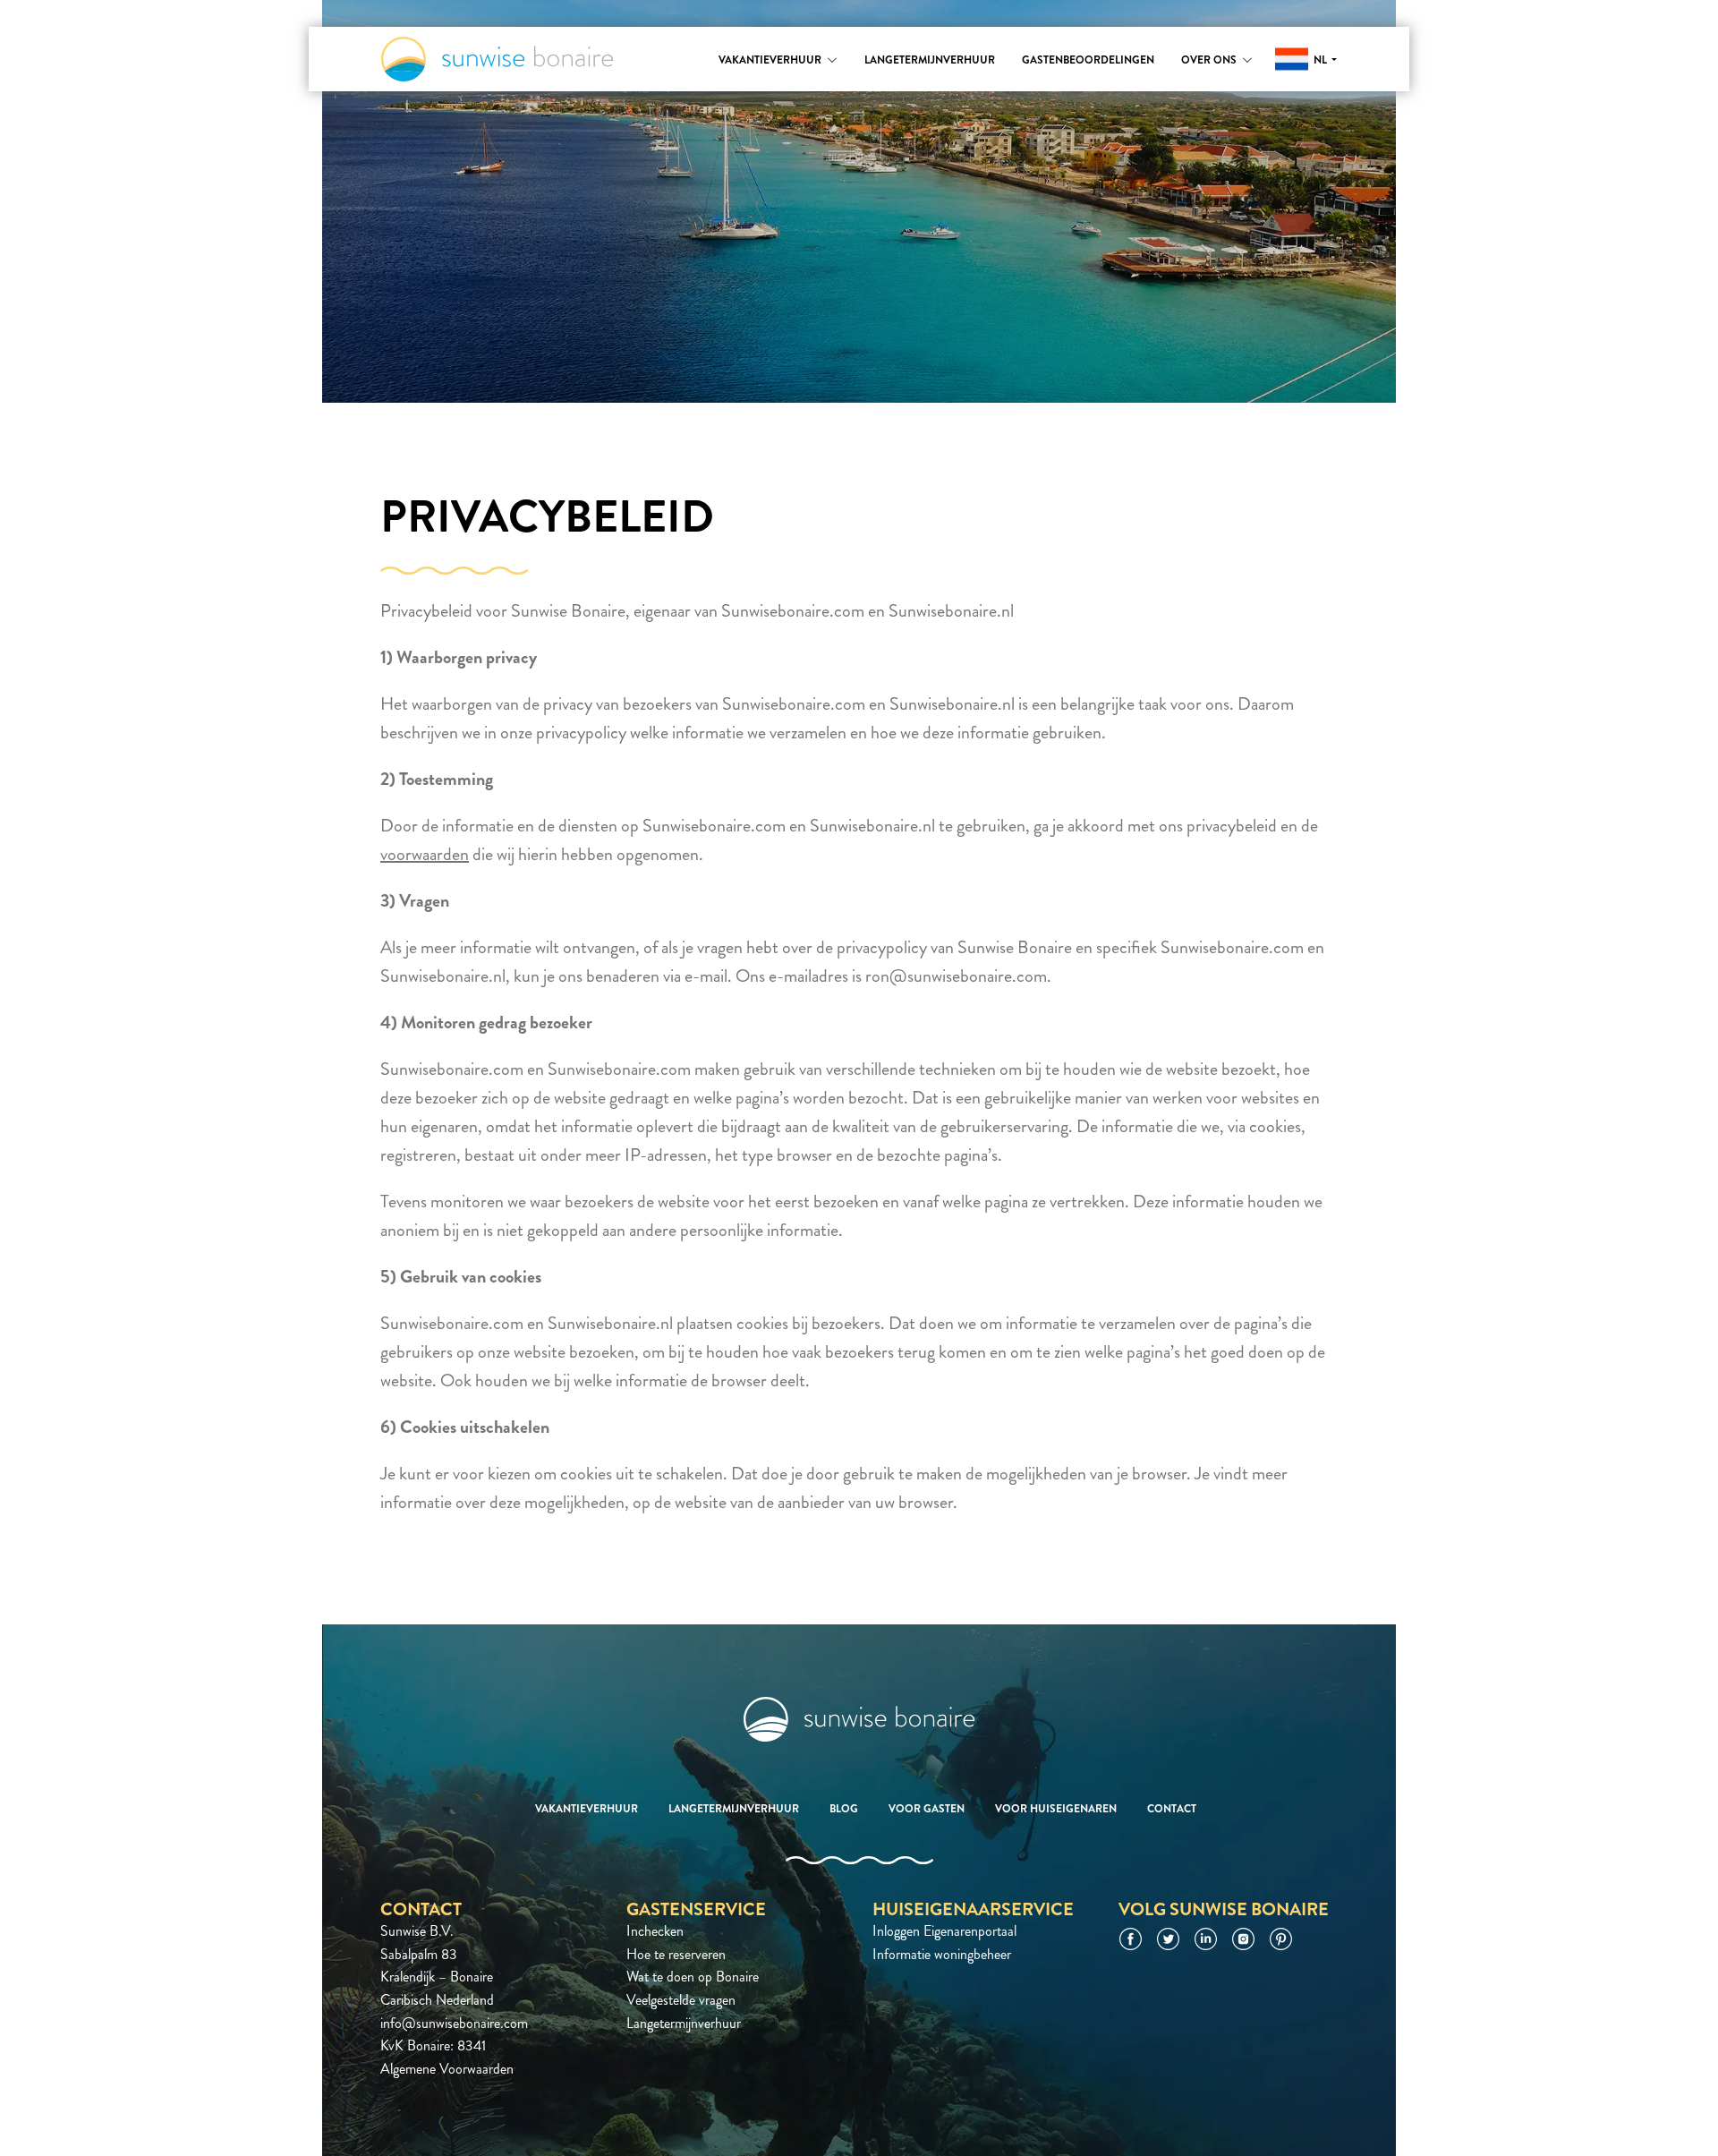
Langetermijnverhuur (930, 60)
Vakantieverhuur (770, 60)
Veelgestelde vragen (681, 2000)
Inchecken (655, 1931)
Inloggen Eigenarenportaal (944, 1931)
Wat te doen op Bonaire (693, 1977)
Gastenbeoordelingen (1088, 60)
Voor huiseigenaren (1056, 1809)
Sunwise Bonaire (497, 59)
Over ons (1209, 60)
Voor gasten (927, 1809)
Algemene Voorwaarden (447, 2069)
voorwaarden (425, 854)
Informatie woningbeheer (942, 1954)
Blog (844, 1809)
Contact (1172, 1809)
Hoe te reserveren (676, 1954)
